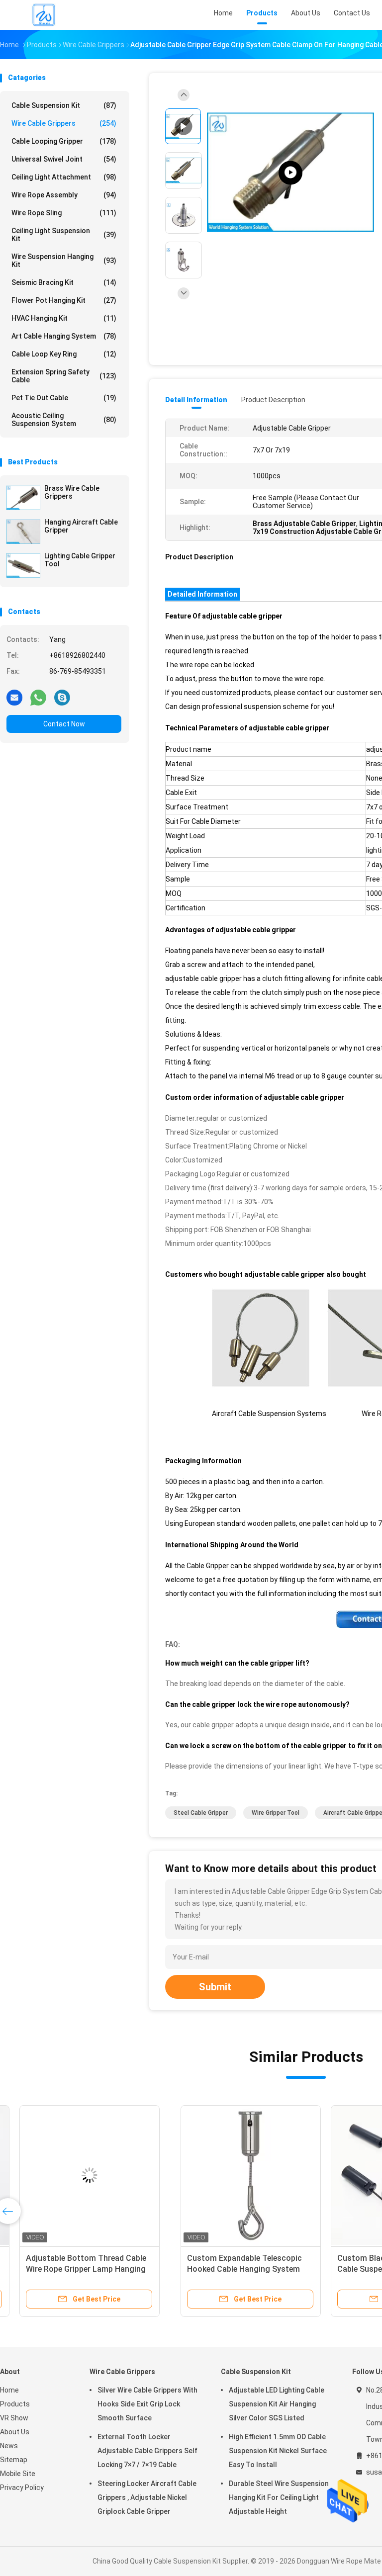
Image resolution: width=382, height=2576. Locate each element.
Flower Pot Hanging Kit (64, 300)
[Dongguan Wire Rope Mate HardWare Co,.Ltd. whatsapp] (38, 697)
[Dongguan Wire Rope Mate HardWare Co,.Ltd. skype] (62, 697)
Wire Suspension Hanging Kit (64, 261)
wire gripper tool (276, 1813)
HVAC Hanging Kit (64, 318)
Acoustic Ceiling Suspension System (64, 420)
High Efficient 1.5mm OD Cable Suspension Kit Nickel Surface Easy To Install (278, 2451)
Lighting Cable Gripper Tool (80, 560)
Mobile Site (18, 2474)
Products (15, 2404)
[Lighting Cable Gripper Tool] (23, 565)
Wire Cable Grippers (64, 123)
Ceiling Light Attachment (64, 177)
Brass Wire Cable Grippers (72, 492)
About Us (15, 2432)
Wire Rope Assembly (64, 195)
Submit (215, 1987)
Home (9, 2390)
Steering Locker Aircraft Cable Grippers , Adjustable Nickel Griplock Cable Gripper (147, 2497)
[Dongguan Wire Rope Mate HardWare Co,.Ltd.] (44, 15)
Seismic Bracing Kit (64, 282)
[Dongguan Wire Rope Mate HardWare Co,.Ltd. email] (14, 697)
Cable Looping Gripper (64, 141)
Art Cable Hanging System (64, 336)
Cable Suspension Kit (64, 105)
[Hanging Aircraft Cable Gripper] (23, 532)
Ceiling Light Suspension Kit (64, 235)
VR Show (14, 2418)
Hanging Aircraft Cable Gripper (81, 526)
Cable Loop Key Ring (64, 354)
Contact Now (64, 724)
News (9, 2446)
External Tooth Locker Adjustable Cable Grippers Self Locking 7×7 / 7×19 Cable (147, 2451)
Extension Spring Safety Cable (64, 376)
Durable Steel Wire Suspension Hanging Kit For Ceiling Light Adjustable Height (279, 2497)
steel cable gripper (201, 1813)
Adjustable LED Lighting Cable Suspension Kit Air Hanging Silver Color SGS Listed (277, 2404)
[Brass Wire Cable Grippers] (23, 498)
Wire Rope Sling (64, 213)
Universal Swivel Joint (64, 159)
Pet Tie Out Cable (64, 398)
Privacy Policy (22, 2487)
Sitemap (14, 2460)
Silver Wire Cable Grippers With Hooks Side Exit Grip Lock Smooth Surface (147, 2404)
